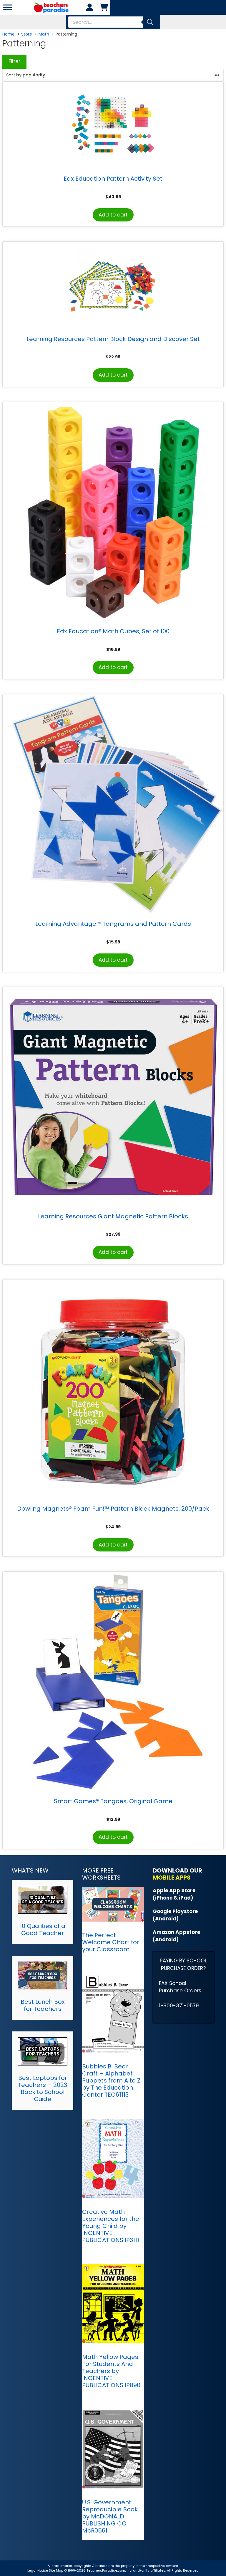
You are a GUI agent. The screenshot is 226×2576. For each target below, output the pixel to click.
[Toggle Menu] (8, 7)
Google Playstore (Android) (175, 1915)
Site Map (56, 2570)
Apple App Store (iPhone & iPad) (174, 1894)
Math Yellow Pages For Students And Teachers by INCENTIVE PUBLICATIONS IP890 (111, 2371)
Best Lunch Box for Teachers (43, 2005)
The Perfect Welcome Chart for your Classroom (111, 1942)
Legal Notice (38, 2570)
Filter (14, 61)
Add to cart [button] (113, 215)
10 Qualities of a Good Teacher (43, 1930)
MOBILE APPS (172, 1878)
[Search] (150, 22)
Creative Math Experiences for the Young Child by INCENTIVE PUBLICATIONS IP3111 (111, 2226)
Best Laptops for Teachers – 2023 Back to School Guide (43, 2088)
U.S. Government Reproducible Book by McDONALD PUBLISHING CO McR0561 (110, 2516)
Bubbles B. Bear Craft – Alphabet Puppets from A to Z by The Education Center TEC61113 (111, 2080)
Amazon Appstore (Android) (176, 1936)
